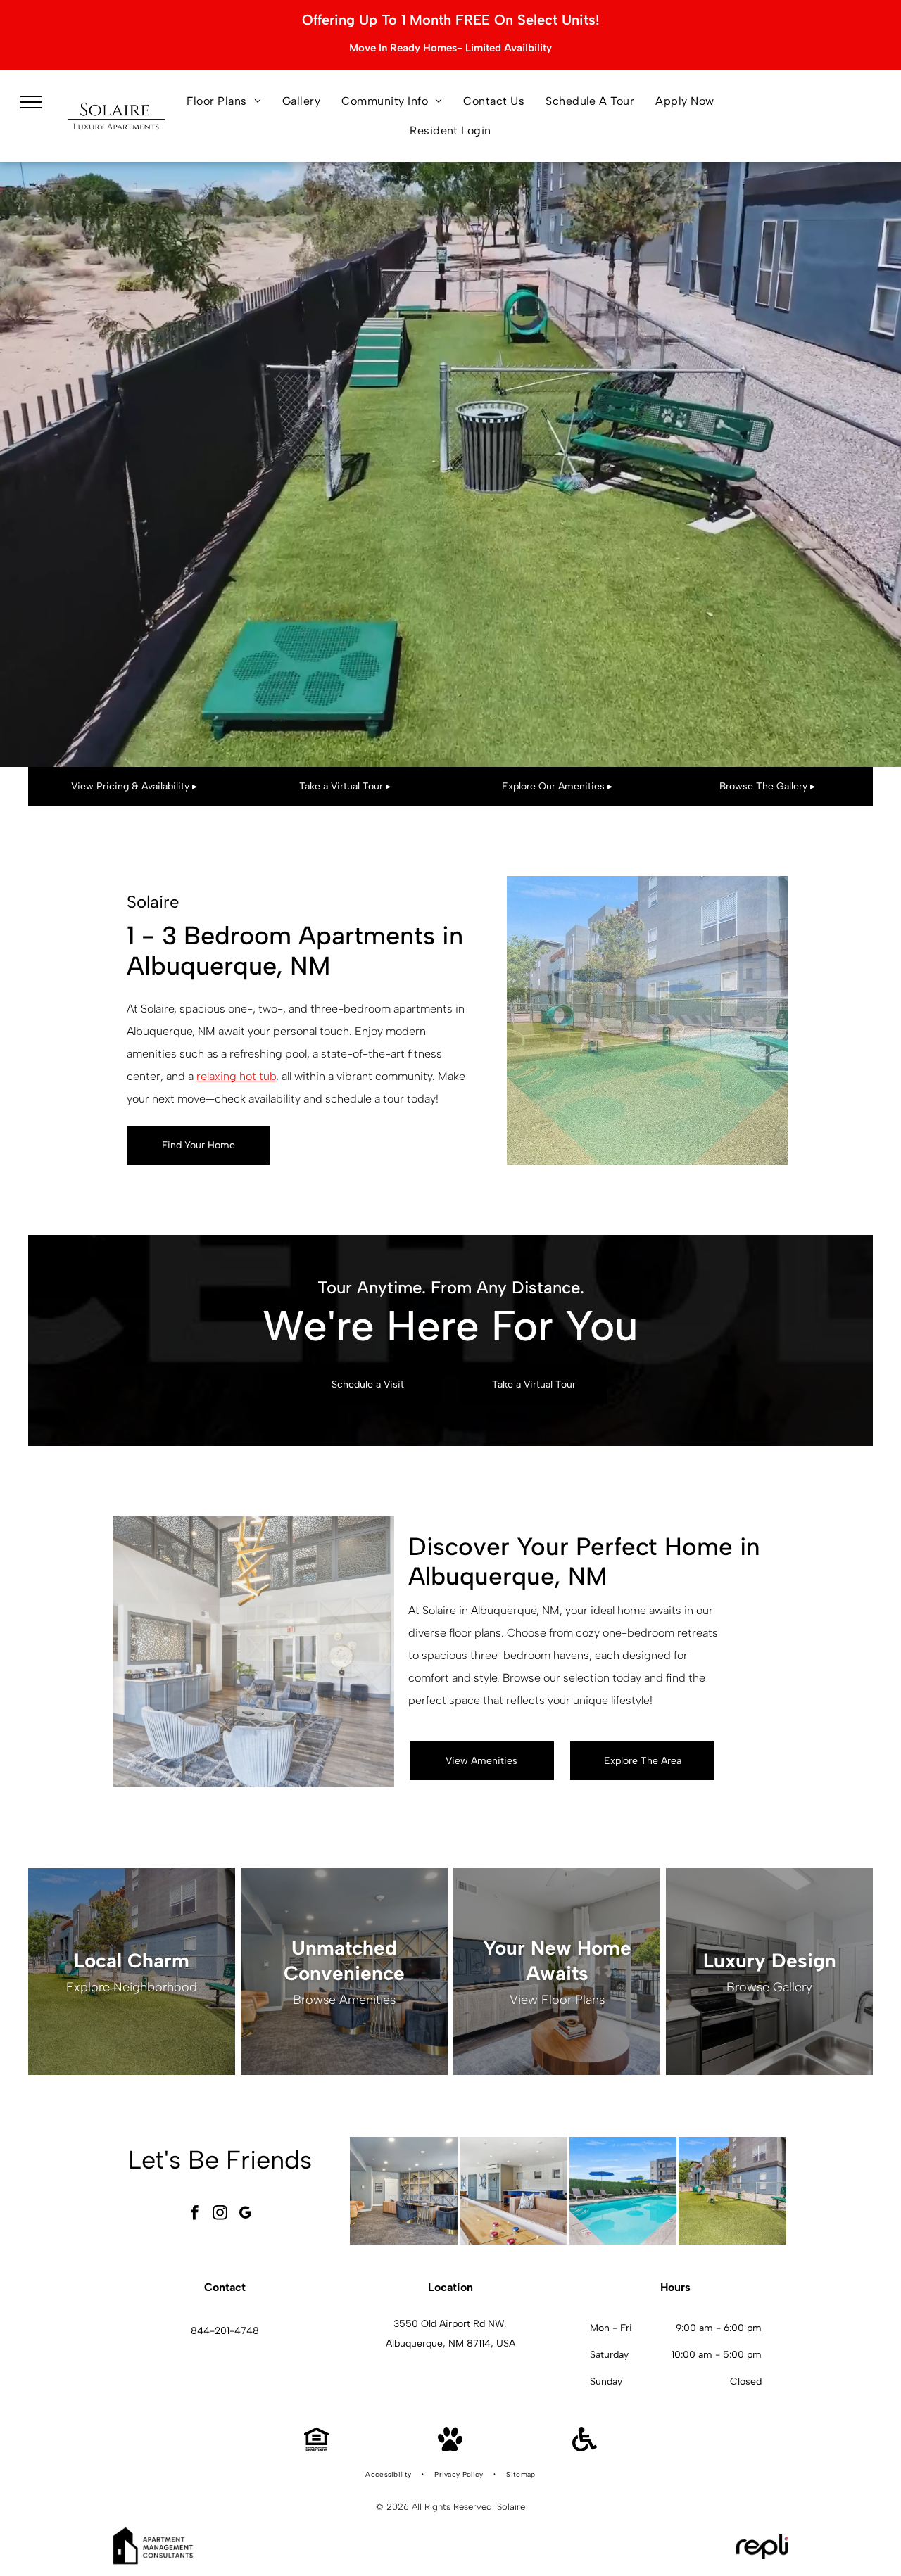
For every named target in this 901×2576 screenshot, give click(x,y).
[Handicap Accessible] (585, 2448)
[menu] (31, 102)
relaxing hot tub (236, 1076)
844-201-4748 (225, 2331)
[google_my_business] (246, 2214)
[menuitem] (224, 101)
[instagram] (220, 2214)
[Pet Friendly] (450, 2448)
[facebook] (195, 2214)
